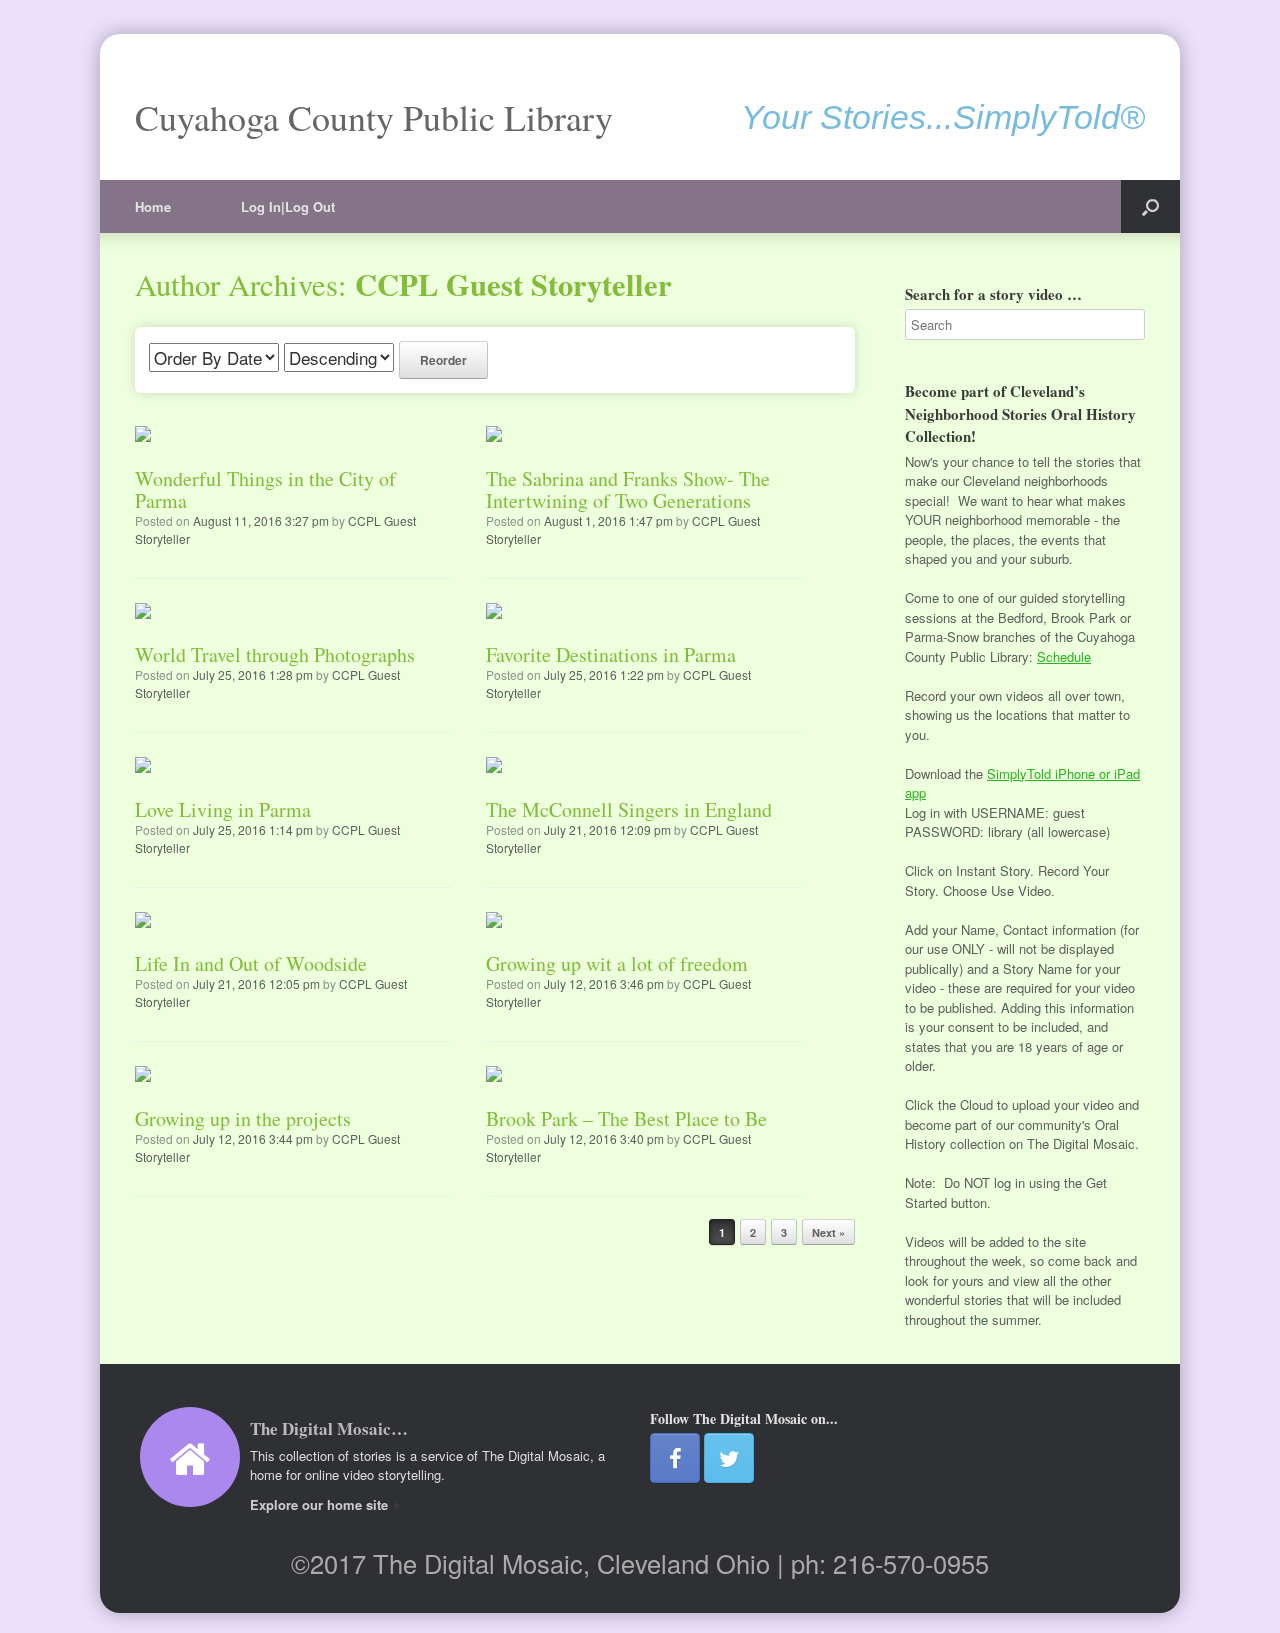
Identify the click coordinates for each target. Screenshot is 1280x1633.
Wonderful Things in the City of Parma (265, 489)
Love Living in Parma (223, 809)
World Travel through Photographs (275, 654)
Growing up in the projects (243, 1118)
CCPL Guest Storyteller (513, 284)
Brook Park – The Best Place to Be (626, 1118)
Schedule (1064, 656)
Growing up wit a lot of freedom (617, 963)
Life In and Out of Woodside (251, 963)
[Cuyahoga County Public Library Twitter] (729, 1458)
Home (153, 206)
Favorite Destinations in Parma (611, 654)
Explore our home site (321, 1504)
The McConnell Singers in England (629, 809)
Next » (828, 1232)
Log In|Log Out (288, 206)
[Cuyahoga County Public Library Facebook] (675, 1458)
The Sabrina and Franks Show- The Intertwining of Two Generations (628, 489)
